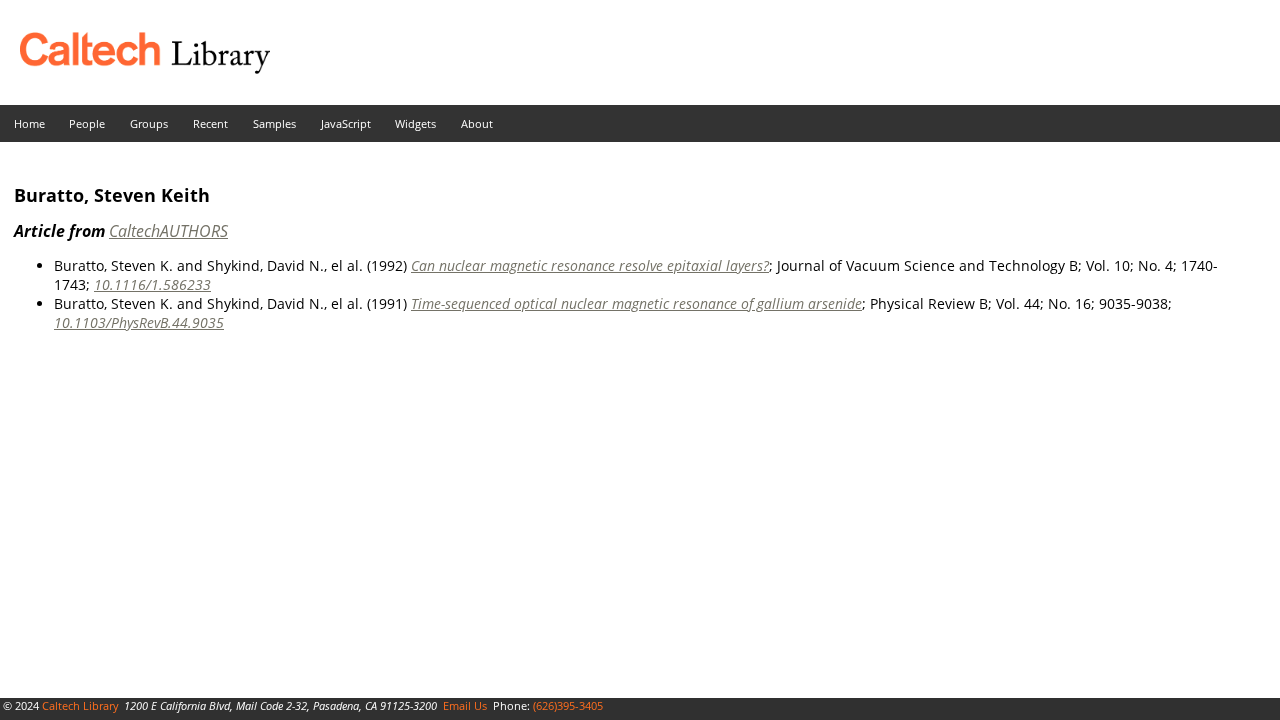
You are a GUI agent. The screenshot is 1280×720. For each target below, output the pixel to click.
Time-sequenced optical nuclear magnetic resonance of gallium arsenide (636, 303)
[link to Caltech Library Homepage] (135, 68)
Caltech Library (80, 705)
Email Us (465, 705)
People (87, 123)
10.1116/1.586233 (152, 284)
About (477, 123)
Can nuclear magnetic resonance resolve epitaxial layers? (590, 265)
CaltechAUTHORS (168, 231)
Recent (210, 123)
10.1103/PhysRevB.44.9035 (139, 322)
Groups (149, 123)
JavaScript (346, 123)
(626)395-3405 (568, 705)
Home (29, 123)
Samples (274, 123)
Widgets (415, 123)
